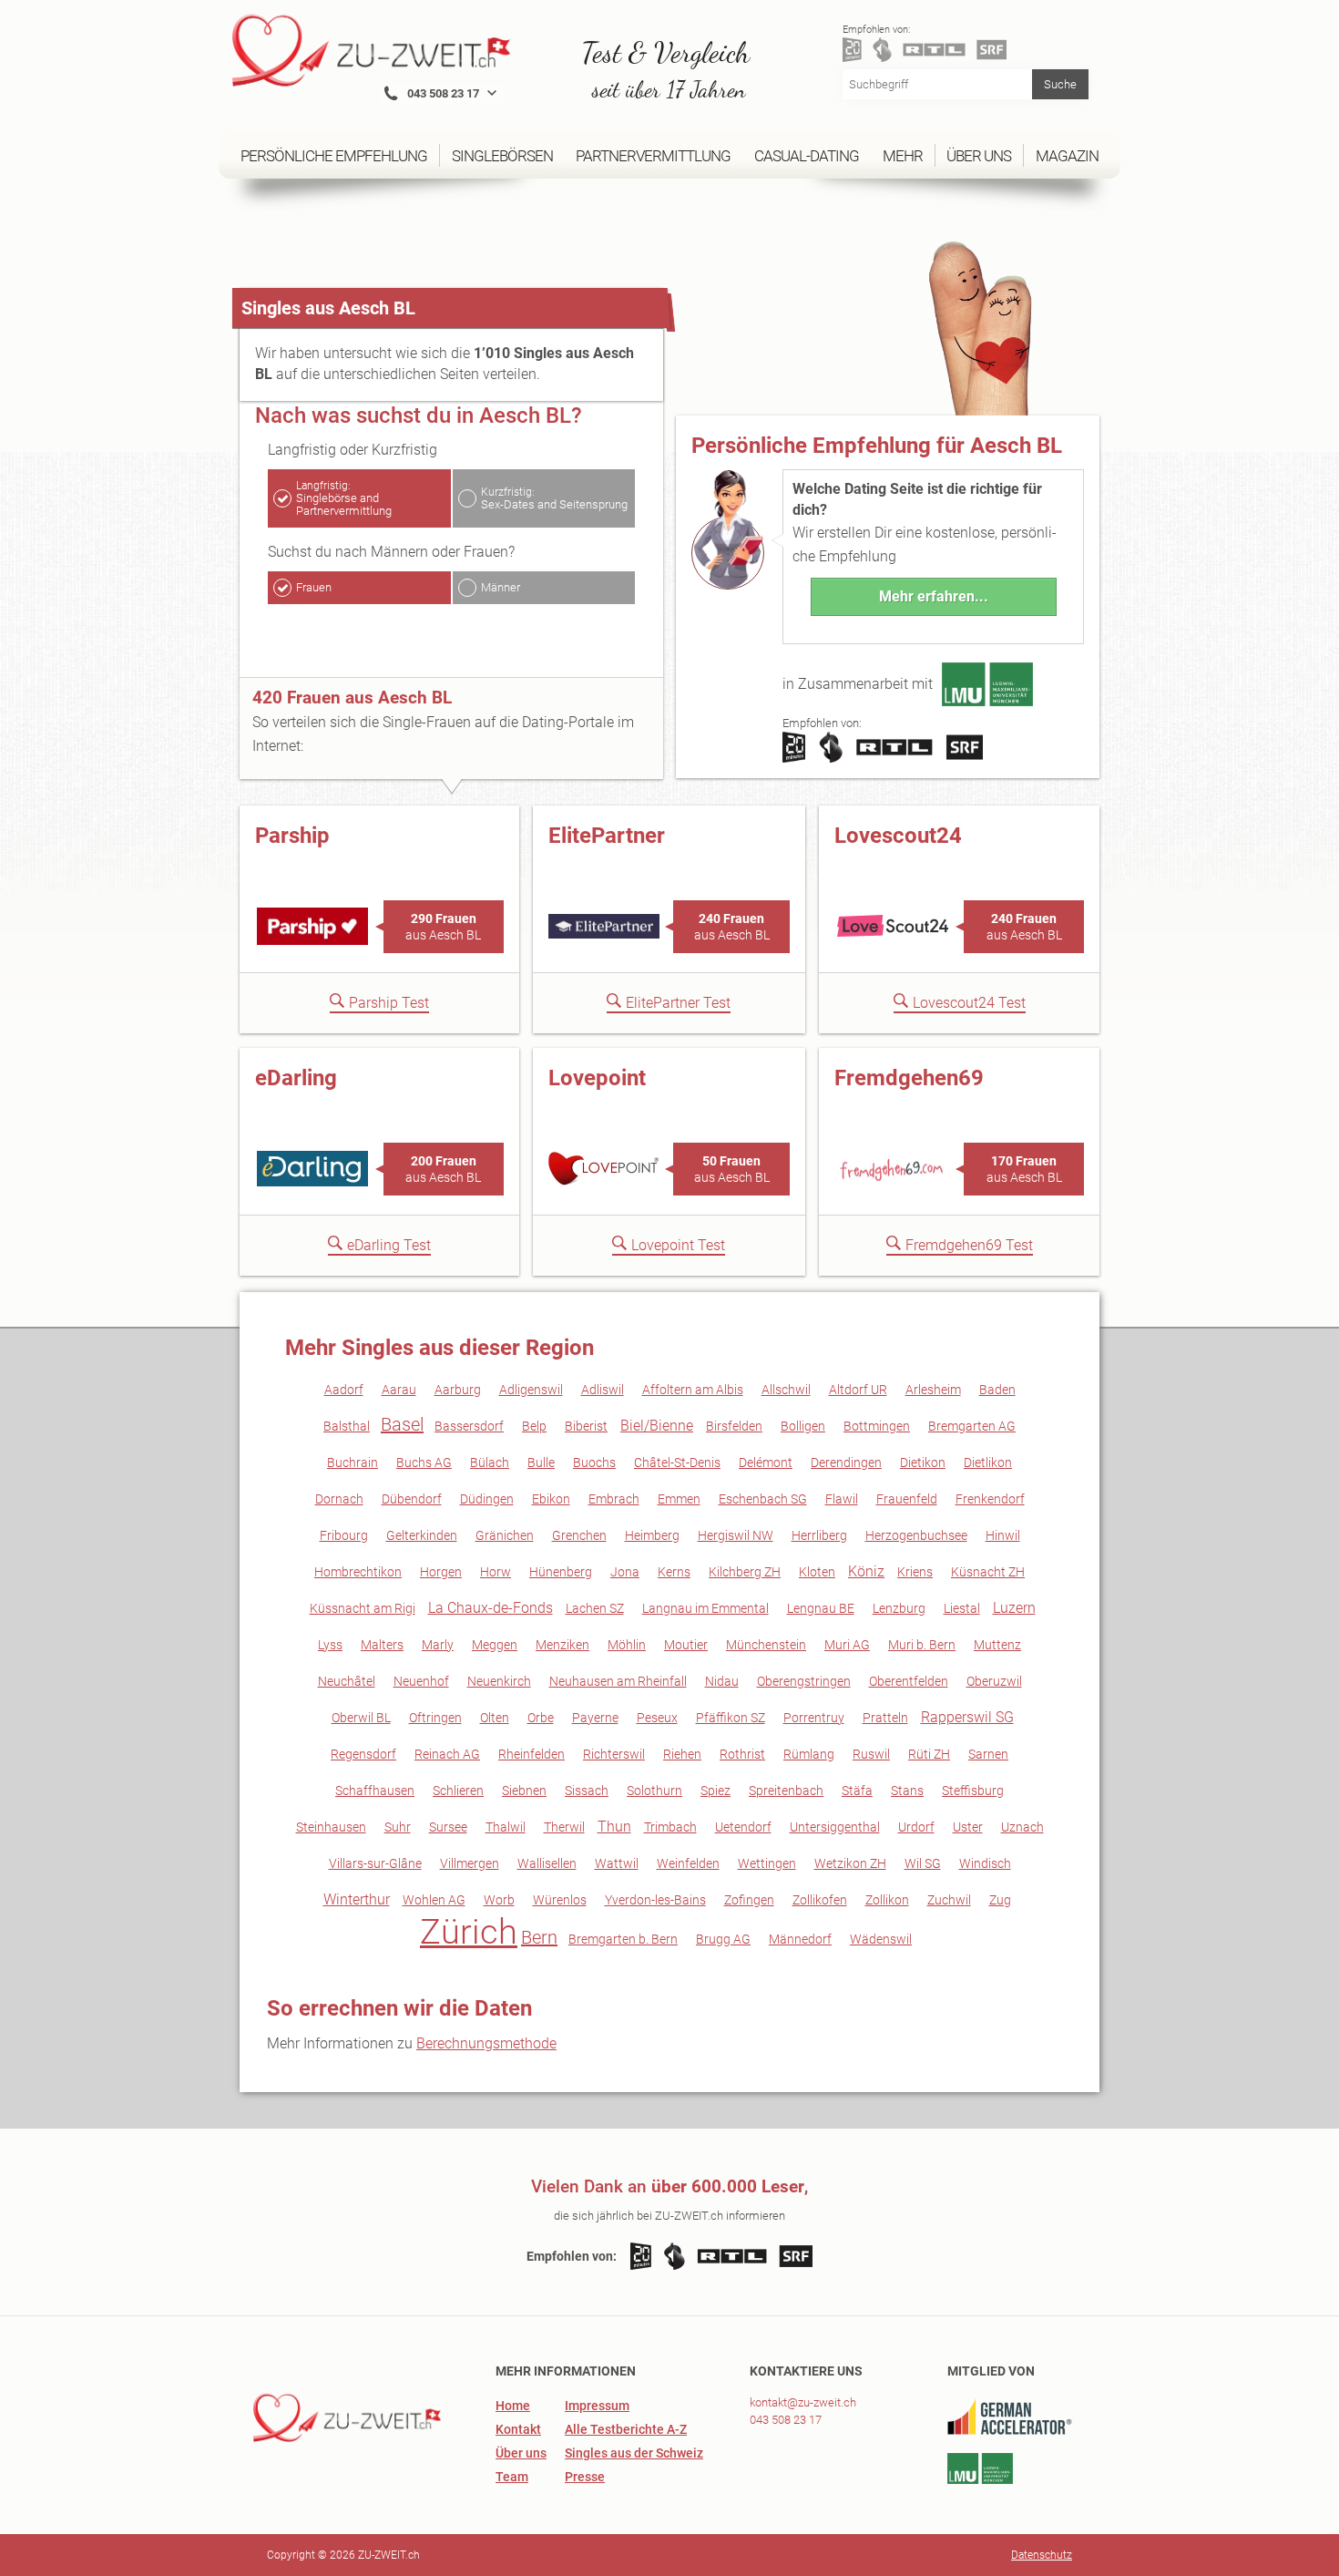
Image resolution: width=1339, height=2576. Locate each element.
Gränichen (505, 1535)
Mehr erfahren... (934, 596)
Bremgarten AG (972, 1426)
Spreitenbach (786, 1791)
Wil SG (923, 1863)
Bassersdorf (469, 1426)
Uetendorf (743, 1827)
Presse (585, 2477)
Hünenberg (561, 1572)
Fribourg (344, 1535)
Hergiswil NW (736, 1535)
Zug (1000, 1900)
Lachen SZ (595, 1608)
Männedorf (800, 1939)
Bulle (541, 1462)
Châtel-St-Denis (677, 1462)
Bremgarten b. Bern (623, 1939)
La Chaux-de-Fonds (491, 1608)
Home (513, 2406)
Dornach (339, 1499)
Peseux (657, 1718)
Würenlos (560, 1900)
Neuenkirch (499, 1681)
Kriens (915, 1572)
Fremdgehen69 (909, 1078)
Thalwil (506, 1827)
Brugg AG (723, 1939)
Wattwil (617, 1863)
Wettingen (767, 1863)
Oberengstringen (804, 1681)
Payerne (595, 1718)
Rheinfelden (532, 1754)
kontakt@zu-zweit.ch (803, 2402)
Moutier (686, 1645)
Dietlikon (988, 1462)
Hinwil (1003, 1535)
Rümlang (809, 1754)
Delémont (766, 1462)
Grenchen (579, 1535)
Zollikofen (820, 1900)
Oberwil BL (361, 1718)
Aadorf (344, 1390)
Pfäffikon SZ (731, 1718)
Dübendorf (412, 1499)
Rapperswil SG (967, 1717)
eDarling (296, 1078)
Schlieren (458, 1791)
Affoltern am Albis (693, 1390)
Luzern (1014, 1608)
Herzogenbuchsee (916, 1535)
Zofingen (749, 1900)
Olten (495, 1718)
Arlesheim (933, 1390)
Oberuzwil (994, 1681)
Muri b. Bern (922, 1645)
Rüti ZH (929, 1754)
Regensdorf (363, 1754)
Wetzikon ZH (850, 1863)
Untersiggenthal (835, 1827)
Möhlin (627, 1645)
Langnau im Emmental (705, 1608)
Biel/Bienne (657, 1426)
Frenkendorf (990, 1499)
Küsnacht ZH (988, 1572)
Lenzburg (899, 1608)
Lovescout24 (898, 836)
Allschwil (786, 1390)
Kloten (817, 1572)
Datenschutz (1042, 2555)
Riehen (682, 1754)
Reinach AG (447, 1754)
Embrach (614, 1499)
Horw (496, 1572)
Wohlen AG (434, 1900)
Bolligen (803, 1426)
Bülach (490, 1462)
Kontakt (518, 2429)
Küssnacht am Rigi (363, 1608)
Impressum (597, 2406)
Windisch (985, 1863)
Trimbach (670, 1827)
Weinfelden (688, 1863)
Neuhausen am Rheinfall (618, 1681)
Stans (907, 1791)
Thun (614, 1827)
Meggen (495, 1645)
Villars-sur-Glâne (375, 1863)
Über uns (521, 2453)
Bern (539, 1937)
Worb (499, 1900)
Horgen (441, 1572)
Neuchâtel (347, 1681)
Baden (997, 1390)
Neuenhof (421, 1681)
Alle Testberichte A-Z (626, 2429)
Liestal (962, 1608)
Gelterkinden (422, 1535)
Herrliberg (819, 1535)
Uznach (1022, 1827)
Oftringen (435, 1718)
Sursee (448, 1827)
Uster (968, 1827)
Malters (382, 1645)
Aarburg (458, 1390)
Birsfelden (734, 1426)
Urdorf (916, 1827)
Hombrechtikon (358, 1572)
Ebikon (551, 1499)
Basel (402, 1424)
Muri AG (847, 1645)
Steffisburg (973, 1791)
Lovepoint (597, 1078)
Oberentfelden (909, 1681)
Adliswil (603, 1390)
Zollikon (887, 1900)
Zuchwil (949, 1900)
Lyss (330, 1645)
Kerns (674, 1572)
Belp (534, 1426)
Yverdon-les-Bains (655, 1900)
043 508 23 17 (786, 2420)
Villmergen (470, 1863)
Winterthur (357, 1899)
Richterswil (614, 1754)
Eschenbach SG (763, 1499)
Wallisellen (547, 1863)
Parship (292, 836)
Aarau (399, 1390)
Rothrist (742, 1754)
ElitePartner (607, 836)
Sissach (587, 1791)
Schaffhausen (375, 1791)
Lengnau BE (821, 1608)
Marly (438, 1645)
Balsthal (347, 1426)
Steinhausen (331, 1827)
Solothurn (654, 1791)
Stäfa (857, 1791)
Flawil (842, 1499)
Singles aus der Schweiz (634, 2453)
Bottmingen (877, 1426)
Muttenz (997, 1645)
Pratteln (885, 1718)
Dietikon (923, 1462)
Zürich (469, 1932)
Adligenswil (531, 1390)
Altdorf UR (858, 1390)
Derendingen (846, 1462)
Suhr (398, 1827)
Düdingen (487, 1499)
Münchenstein (766, 1645)
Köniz (866, 1571)
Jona (625, 1572)
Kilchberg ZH (745, 1572)
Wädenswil (881, 1939)
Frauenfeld (907, 1499)
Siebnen (524, 1791)
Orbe (541, 1718)
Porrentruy (814, 1718)
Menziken (562, 1645)
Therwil (564, 1827)
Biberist (586, 1426)
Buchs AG (424, 1462)
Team (512, 2477)
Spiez (715, 1791)
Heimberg (652, 1535)
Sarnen (988, 1754)
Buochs (594, 1462)
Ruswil (871, 1754)
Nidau (722, 1681)
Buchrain (353, 1462)
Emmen (679, 1499)
